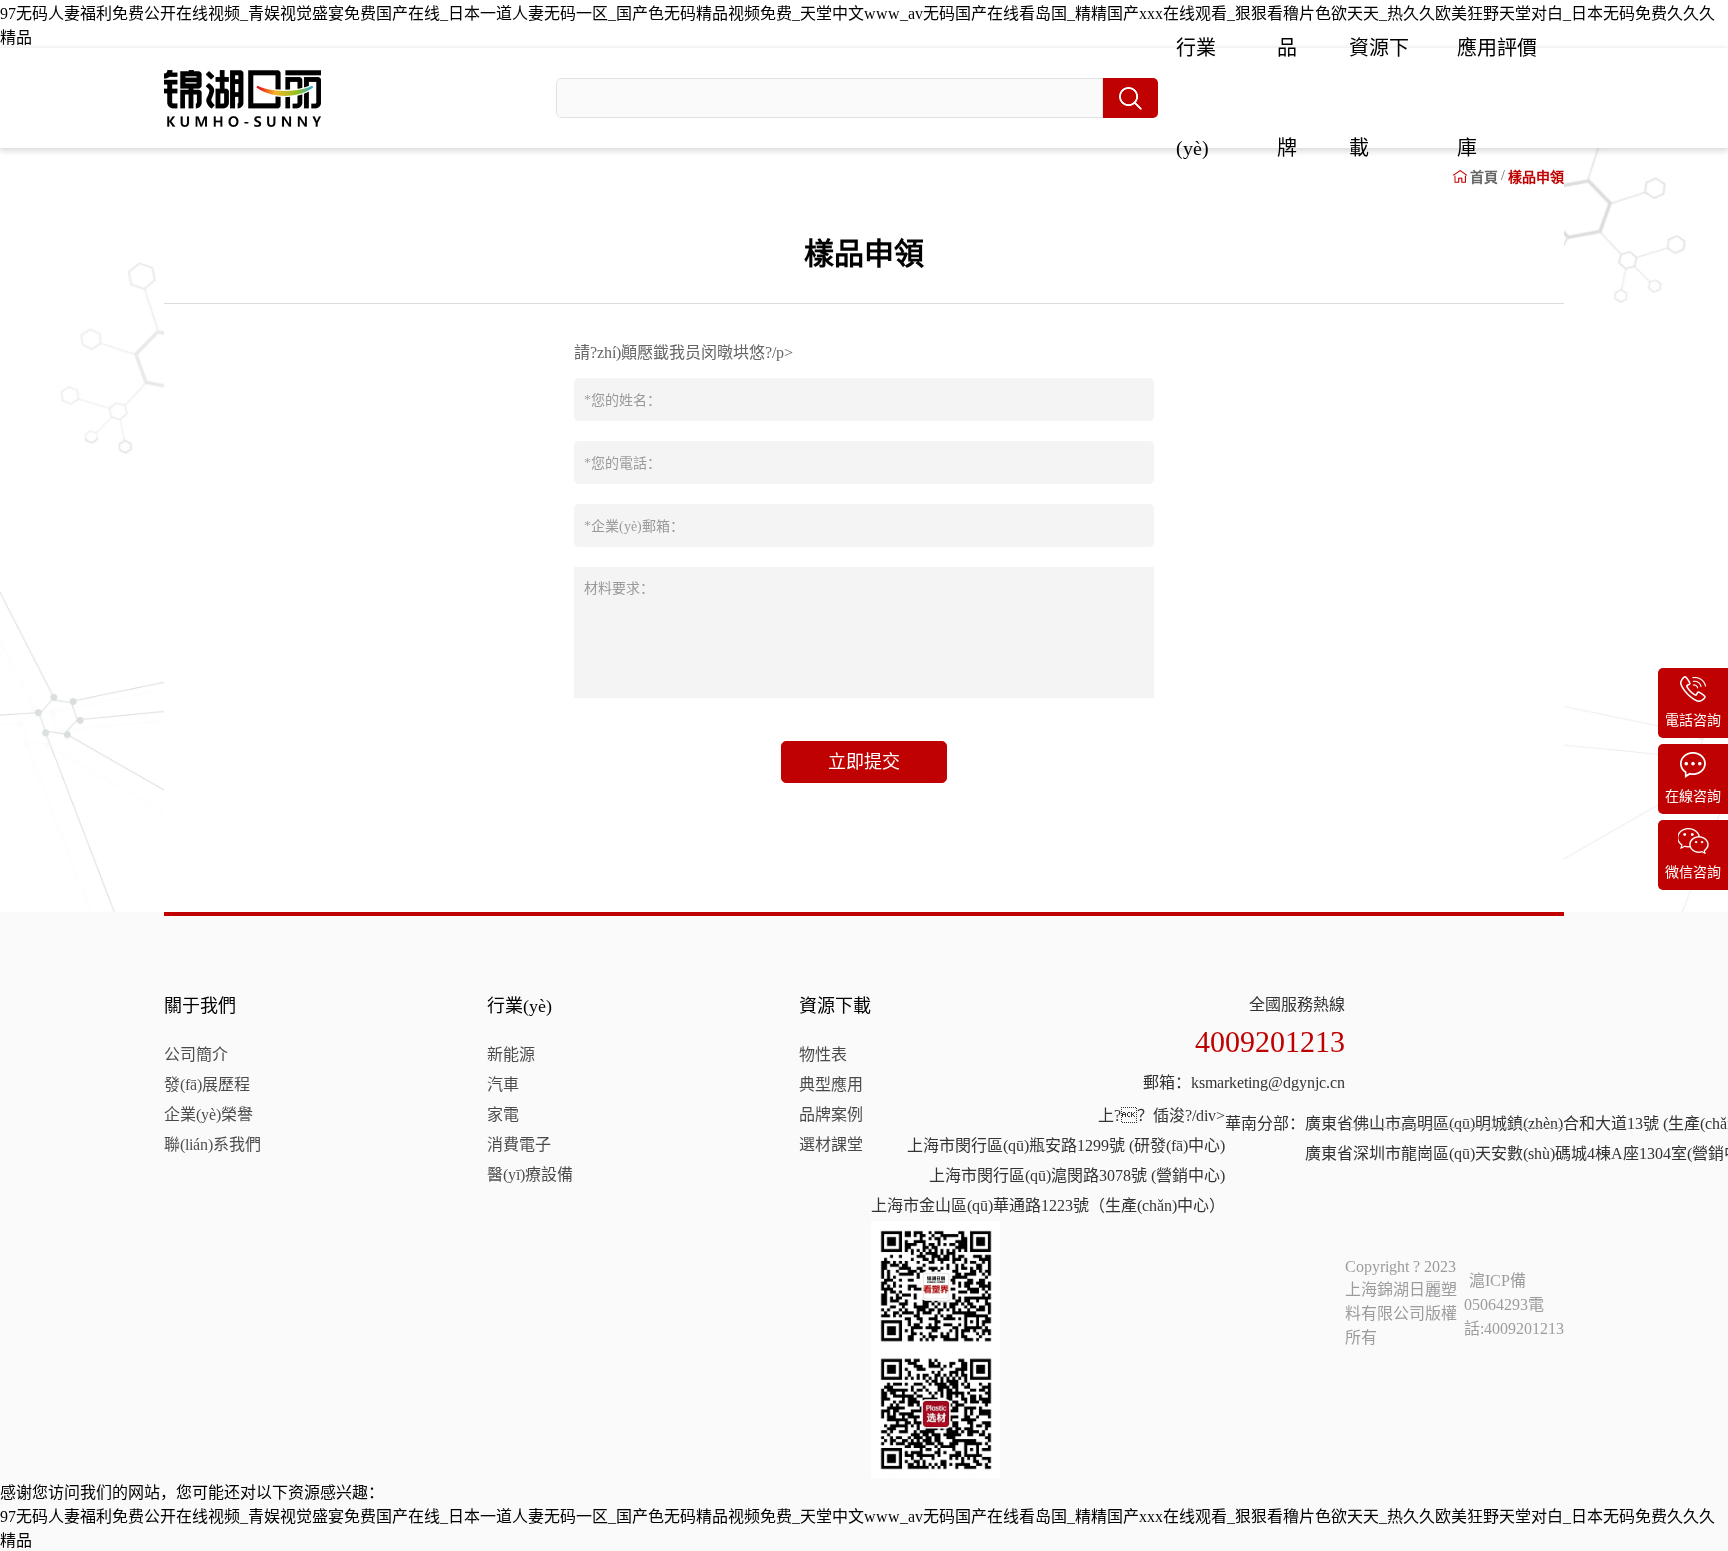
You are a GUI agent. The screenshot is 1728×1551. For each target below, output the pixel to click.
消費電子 (519, 1144)
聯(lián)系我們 (212, 1144)
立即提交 (864, 762)
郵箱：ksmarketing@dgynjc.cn (1244, 1082)
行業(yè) (519, 1006)
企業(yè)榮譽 (208, 1114)
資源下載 (835, 1006)
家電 (503, 1114)
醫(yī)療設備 (530, 1174)
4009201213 (1270, 1041)
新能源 (511, 1054)
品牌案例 (831, 1114)
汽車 (503, 1084)
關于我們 (200, 1006)
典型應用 (831, 1084)
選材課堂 (831, 1144)
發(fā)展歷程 (207, 1084)
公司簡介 (196, 1054)
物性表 (823, 1054)
